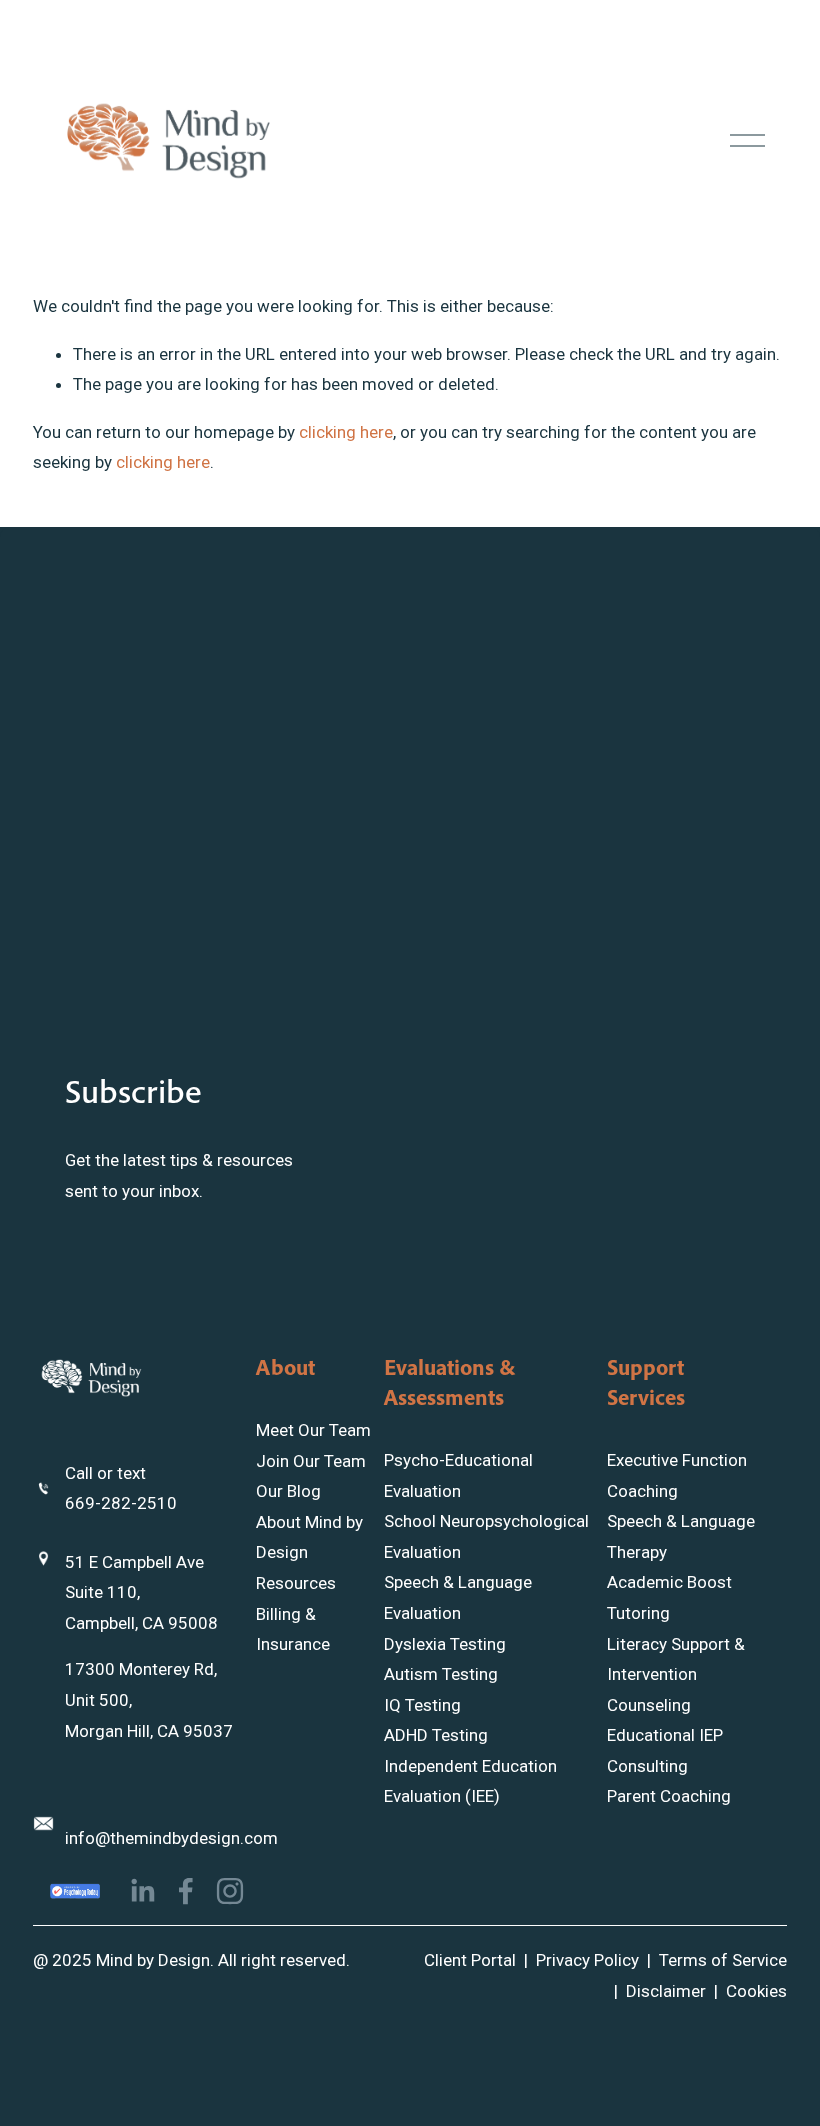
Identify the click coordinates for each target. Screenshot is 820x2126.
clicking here (346, 432)
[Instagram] (230, 1891)
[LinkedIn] (142, 1891)
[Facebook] (186, 1891)
